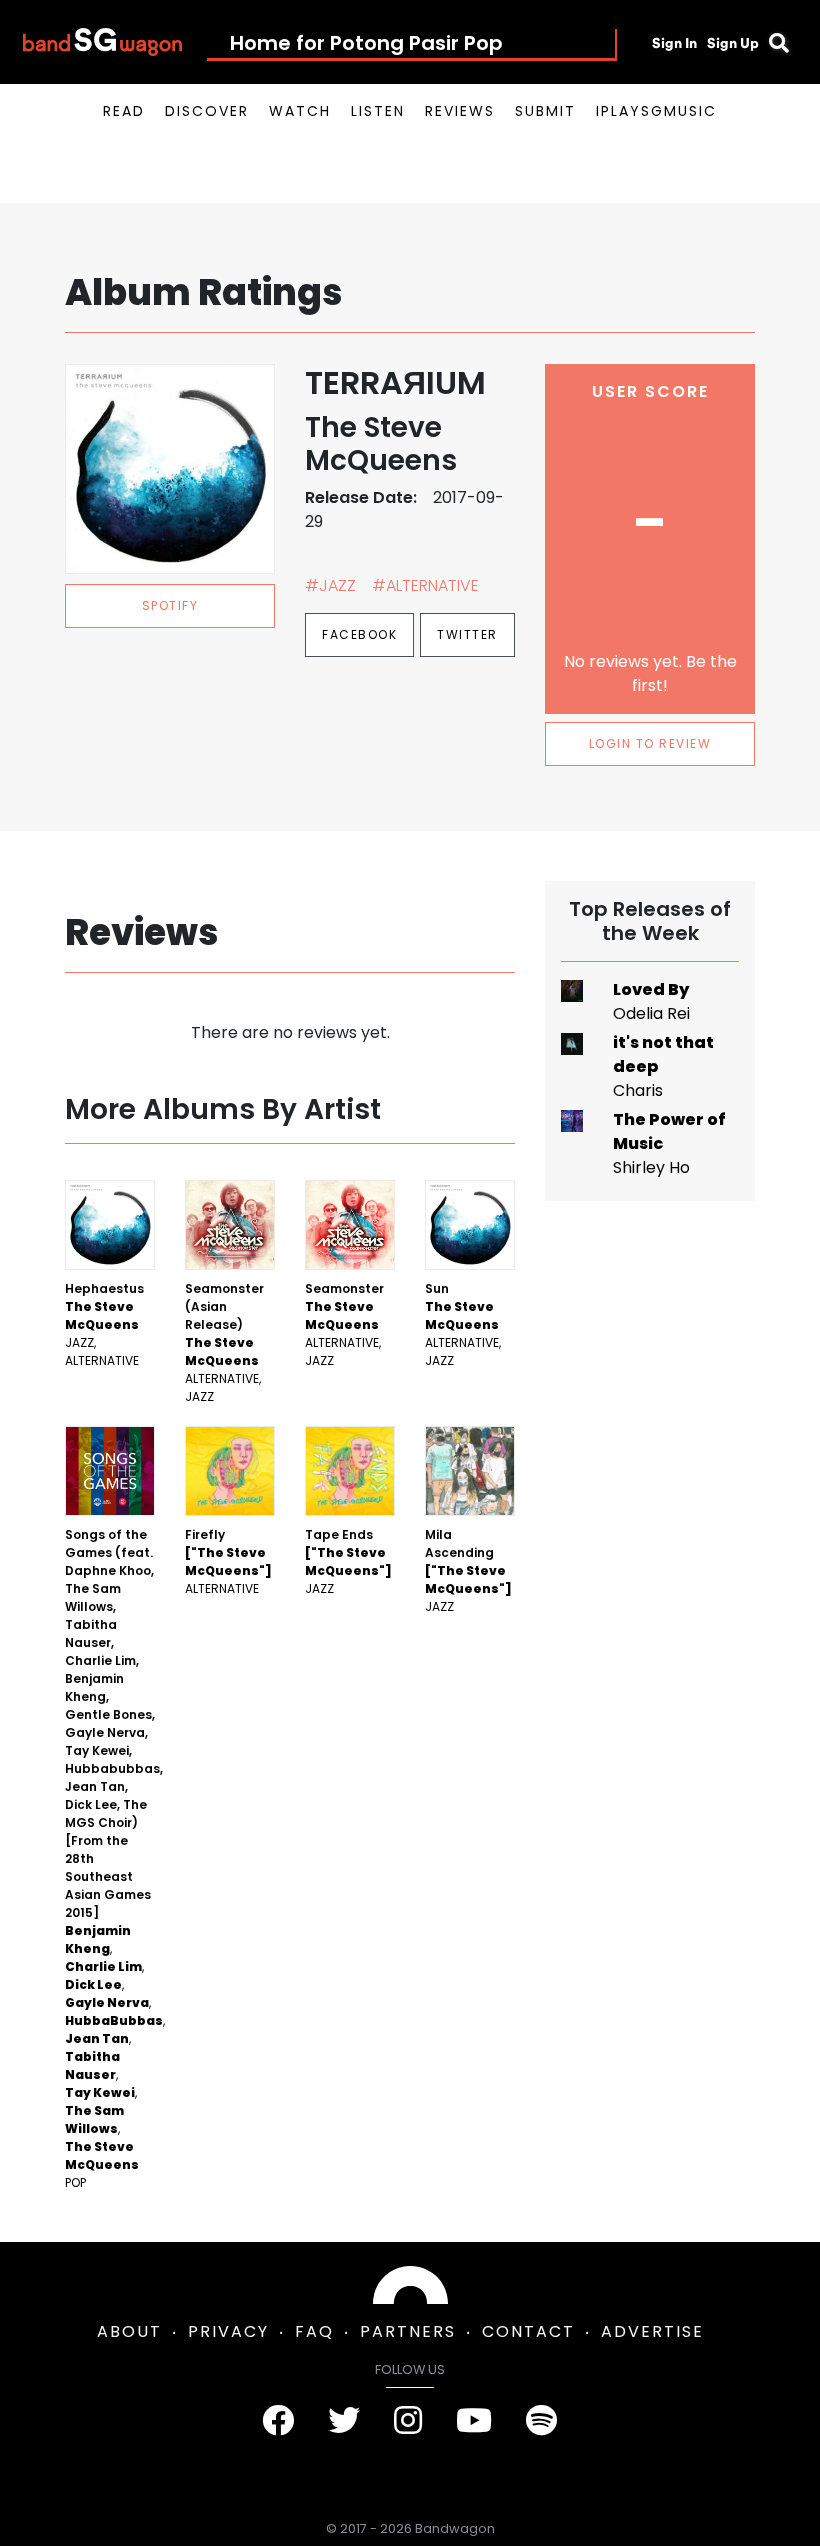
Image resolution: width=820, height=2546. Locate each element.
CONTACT (528, 2331)
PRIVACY (228, 2331)
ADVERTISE (652, 2331)
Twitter (467, 634)
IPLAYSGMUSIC (656, 111)
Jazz (79, 1342)
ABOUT (129, 2331)
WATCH (300, 111)
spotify (170, 605)
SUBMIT (545, 111)
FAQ (314, 2331)
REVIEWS (460, 111)
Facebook (359, 634)
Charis (638, 1090)
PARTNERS (408, 2331)
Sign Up (733, 43)
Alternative (102, 1360)
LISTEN (378, 111)
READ (124, 111)
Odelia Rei (651, 1013)
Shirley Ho (651, 1167)
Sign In (674, 43)
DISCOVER (207, 111)
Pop (75, 2182)
